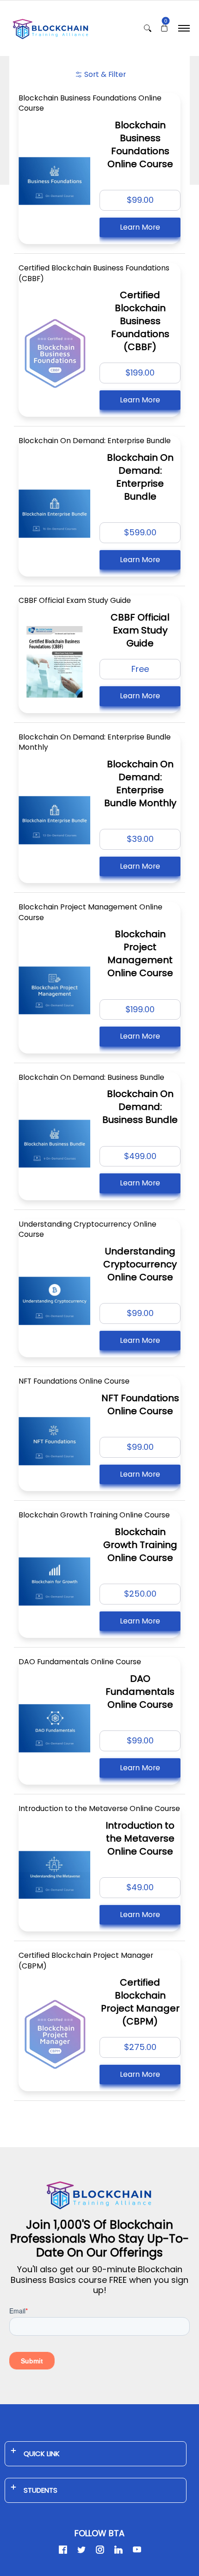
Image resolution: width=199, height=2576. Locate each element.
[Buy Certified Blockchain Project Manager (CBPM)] (54, 2034)
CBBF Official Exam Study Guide (75, 600)
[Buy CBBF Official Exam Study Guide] (54, 662)
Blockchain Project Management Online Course (90, 912)
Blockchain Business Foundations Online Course (90, 103)
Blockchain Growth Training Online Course (94, 1515)
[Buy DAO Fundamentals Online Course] (54, 1728)
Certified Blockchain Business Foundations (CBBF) (94, 273)
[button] (164, 28)
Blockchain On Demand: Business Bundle (91, 1077)
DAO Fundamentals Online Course (80, 1662)
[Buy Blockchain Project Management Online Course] (54, 990)
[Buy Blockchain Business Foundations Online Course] (54, 181)
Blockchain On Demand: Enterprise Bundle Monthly (95, 742)
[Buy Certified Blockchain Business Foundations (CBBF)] (54, 353)
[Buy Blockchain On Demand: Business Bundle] (54, 1144)
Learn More (140, 227)
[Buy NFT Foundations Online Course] (54, 1441)
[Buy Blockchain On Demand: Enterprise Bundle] (54, 514)
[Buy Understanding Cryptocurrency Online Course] (54, 1301)
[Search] (148, 28)
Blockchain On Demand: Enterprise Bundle (95, 441)
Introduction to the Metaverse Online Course (99, 1808)
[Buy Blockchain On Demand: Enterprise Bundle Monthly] (54, 820)
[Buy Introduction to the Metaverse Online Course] (54, 1875)
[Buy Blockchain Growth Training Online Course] (54, 1582)
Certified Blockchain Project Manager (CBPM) (86, 1961)
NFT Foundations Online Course (74, 1381)
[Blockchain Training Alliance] (51, 28)
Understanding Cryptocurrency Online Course (87, 1229)
